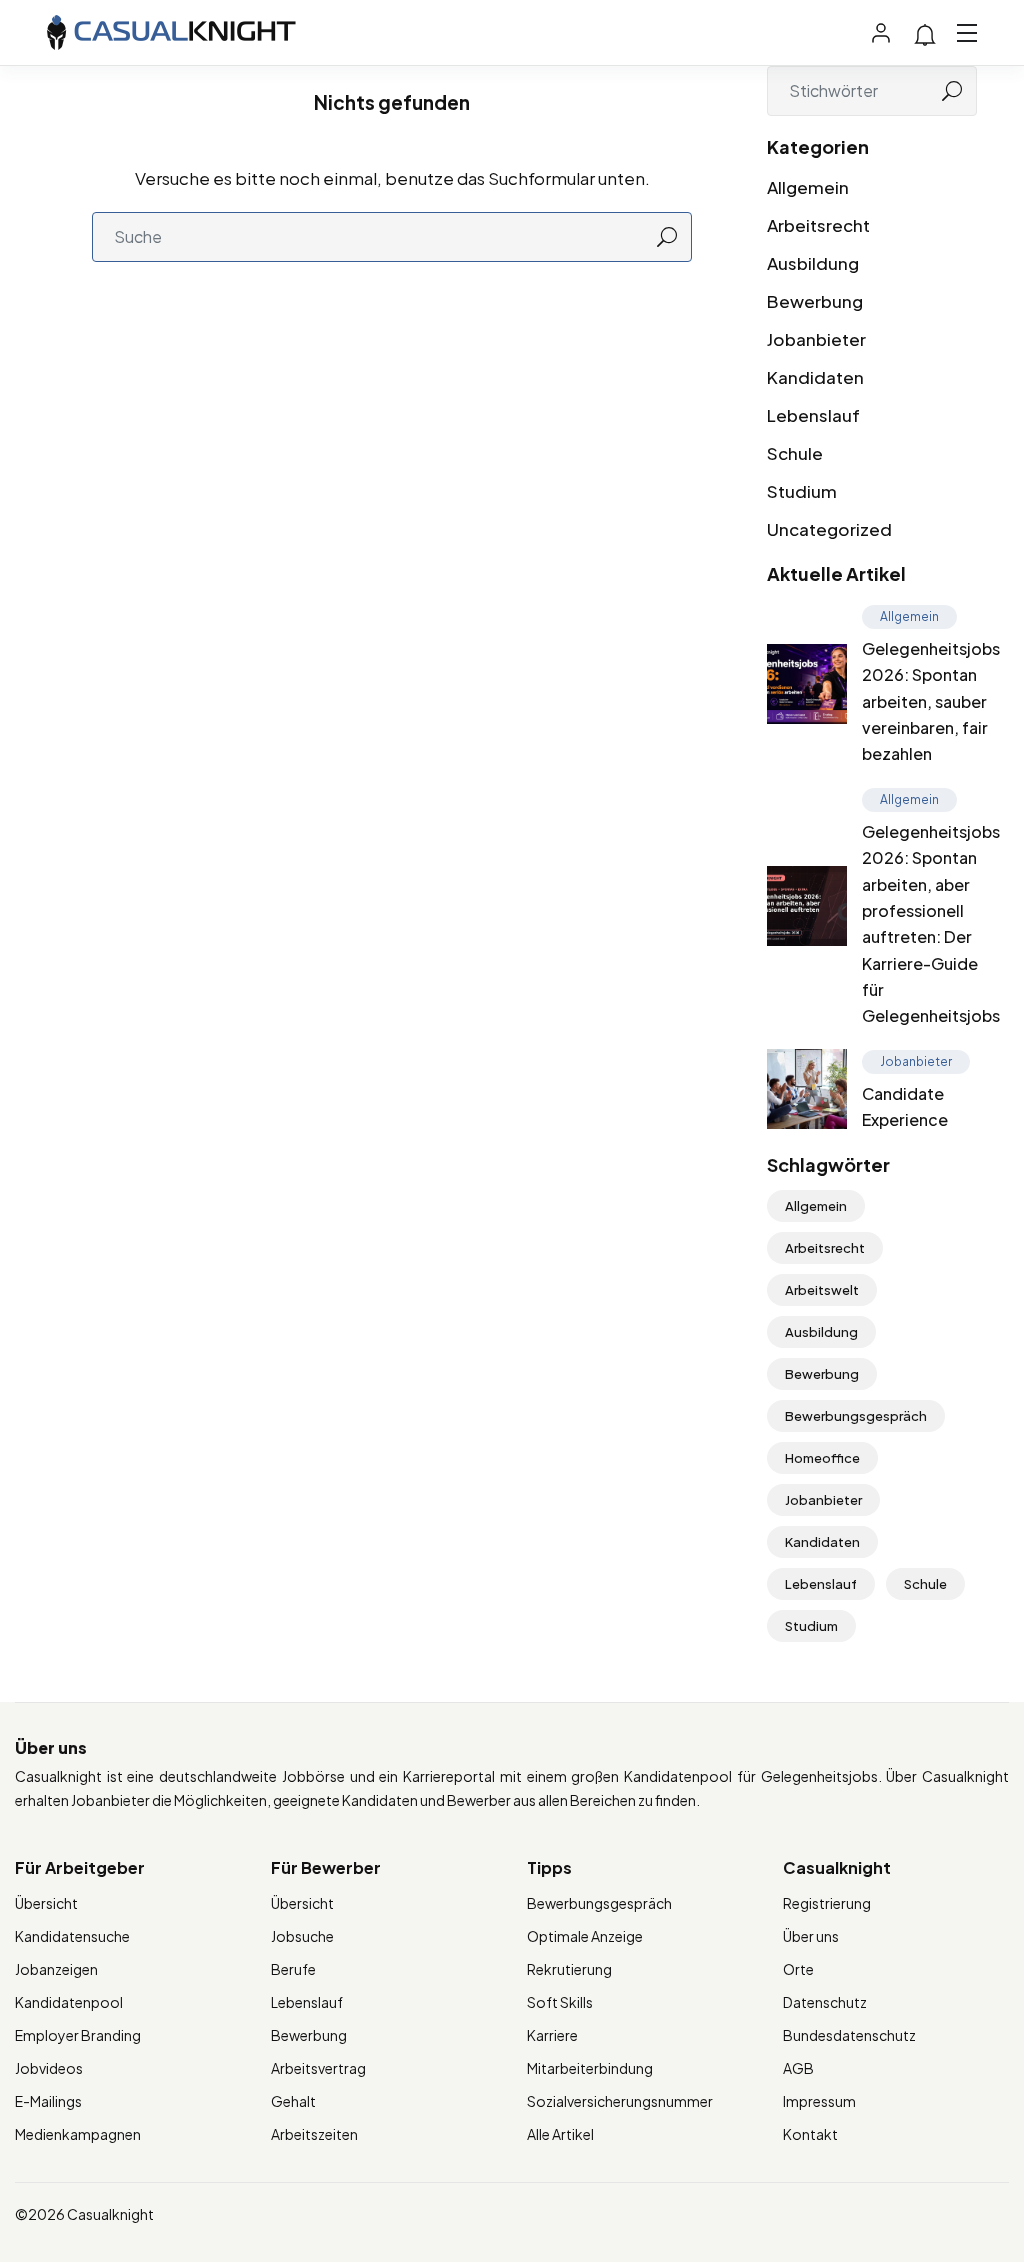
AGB (798, 2068)
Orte (798, 1969)
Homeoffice (822, 1458)
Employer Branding (78, 2035)
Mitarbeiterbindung (590, 2068)
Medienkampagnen (78, 2134)
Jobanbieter (816, 339)
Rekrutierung (569, 1969)
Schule (795, 453)
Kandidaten (815, 377)
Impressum (819, 2101)
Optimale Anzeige (585, 1936)
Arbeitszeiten (314, 2134)
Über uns (811, 1936)
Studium (802, 491)
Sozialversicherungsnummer (620, 2101)
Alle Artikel (560, 2134)
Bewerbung (815, 301)
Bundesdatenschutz (849, 2035)
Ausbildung (813, 263)
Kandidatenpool (69, 2002)
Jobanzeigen (56, 1969)
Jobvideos (49, 2068)
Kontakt (810, 2134)
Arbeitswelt (822, 1290)
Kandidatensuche (72, 1936)
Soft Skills (560, 2002)
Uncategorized (829, 529)
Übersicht (46, 1903)
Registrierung (827, 1903)
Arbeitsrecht (818, 225)
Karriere (552, 2035)
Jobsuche (302, 1936)
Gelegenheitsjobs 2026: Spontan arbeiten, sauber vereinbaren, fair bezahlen (931, 701)
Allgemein (808, 187)
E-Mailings (48, 2101)
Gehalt (293, 2101)
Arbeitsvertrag (318, 2068)
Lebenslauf (813, 415)
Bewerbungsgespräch (856, 1416)
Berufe (293, 1969)
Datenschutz (825, 2002)
